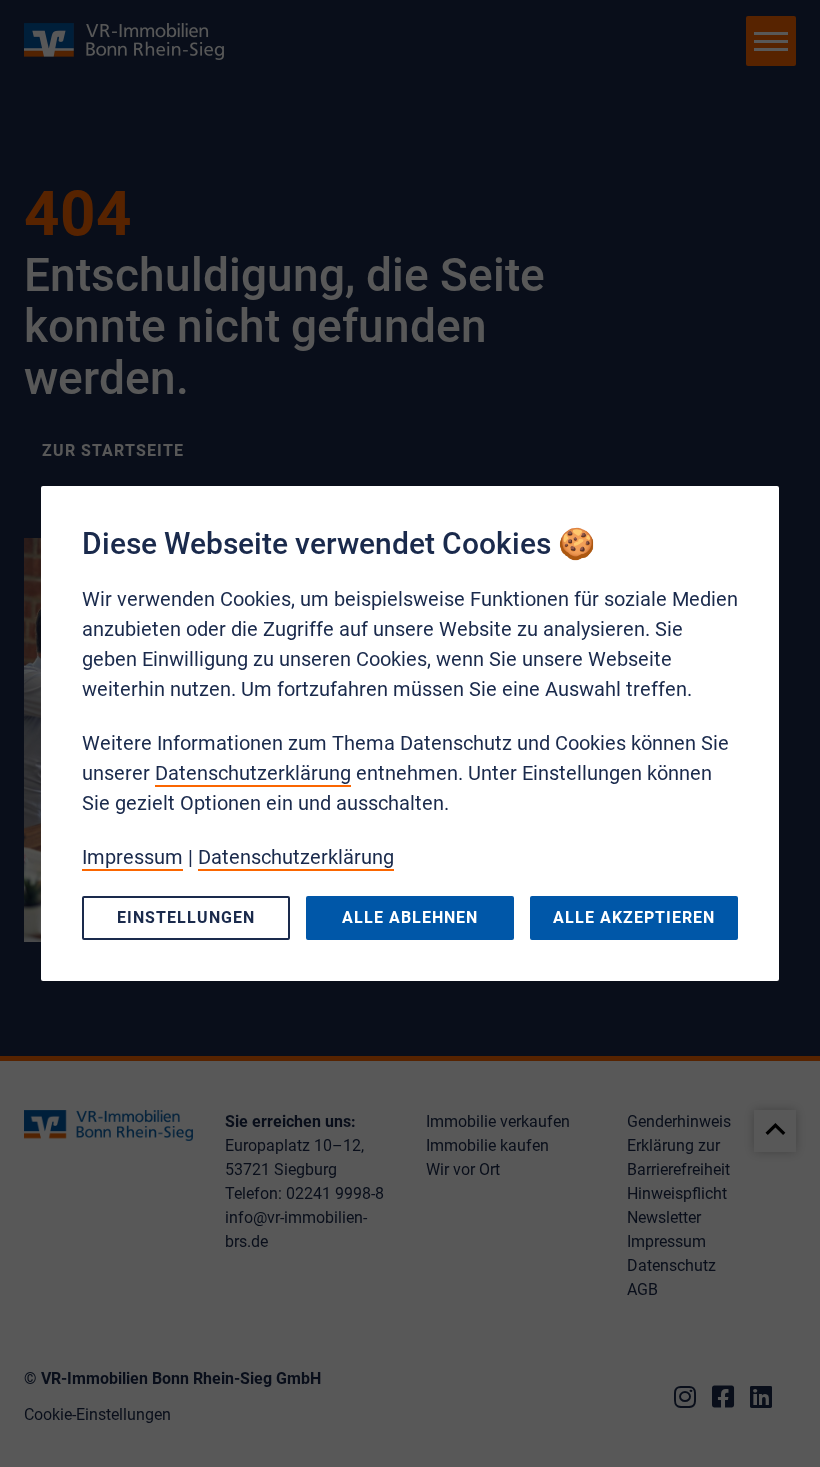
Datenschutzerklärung (253, 773)
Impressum (132, 857)
